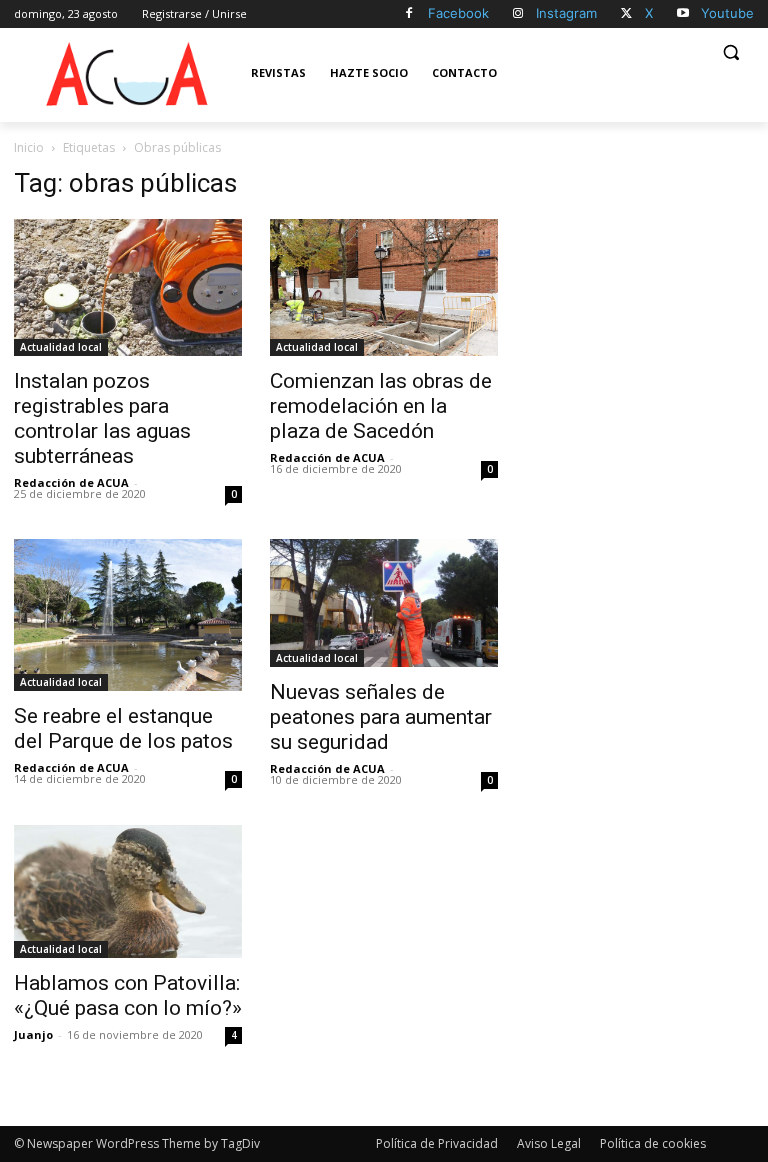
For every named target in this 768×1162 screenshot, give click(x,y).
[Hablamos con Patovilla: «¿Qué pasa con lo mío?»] (128, 891)
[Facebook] (409, 14)
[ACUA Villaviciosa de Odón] (126, 73)
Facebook (458, 13)
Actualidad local (61, 347)
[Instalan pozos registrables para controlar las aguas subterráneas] (128, 287)
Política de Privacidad (437, 1143)
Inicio (29, 147)
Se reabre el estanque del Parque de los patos (123, 728)
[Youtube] (682, 14)
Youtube (727, 13)
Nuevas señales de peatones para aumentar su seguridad (381, 717)
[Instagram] (518, 14)
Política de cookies (653, 1143)
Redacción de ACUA (71, 482)
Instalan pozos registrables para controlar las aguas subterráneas (102, 418)
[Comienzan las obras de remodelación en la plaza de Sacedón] (384, 287)
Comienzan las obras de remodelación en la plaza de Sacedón (381, 406)
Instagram (566, 13)
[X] (626, 14)
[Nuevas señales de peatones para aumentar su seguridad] (384, 603)
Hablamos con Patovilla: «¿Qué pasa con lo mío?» (128, 995)
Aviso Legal (549, 1143)
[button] (730, 52)
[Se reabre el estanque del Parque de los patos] (128, 615)
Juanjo (33, 1034)
